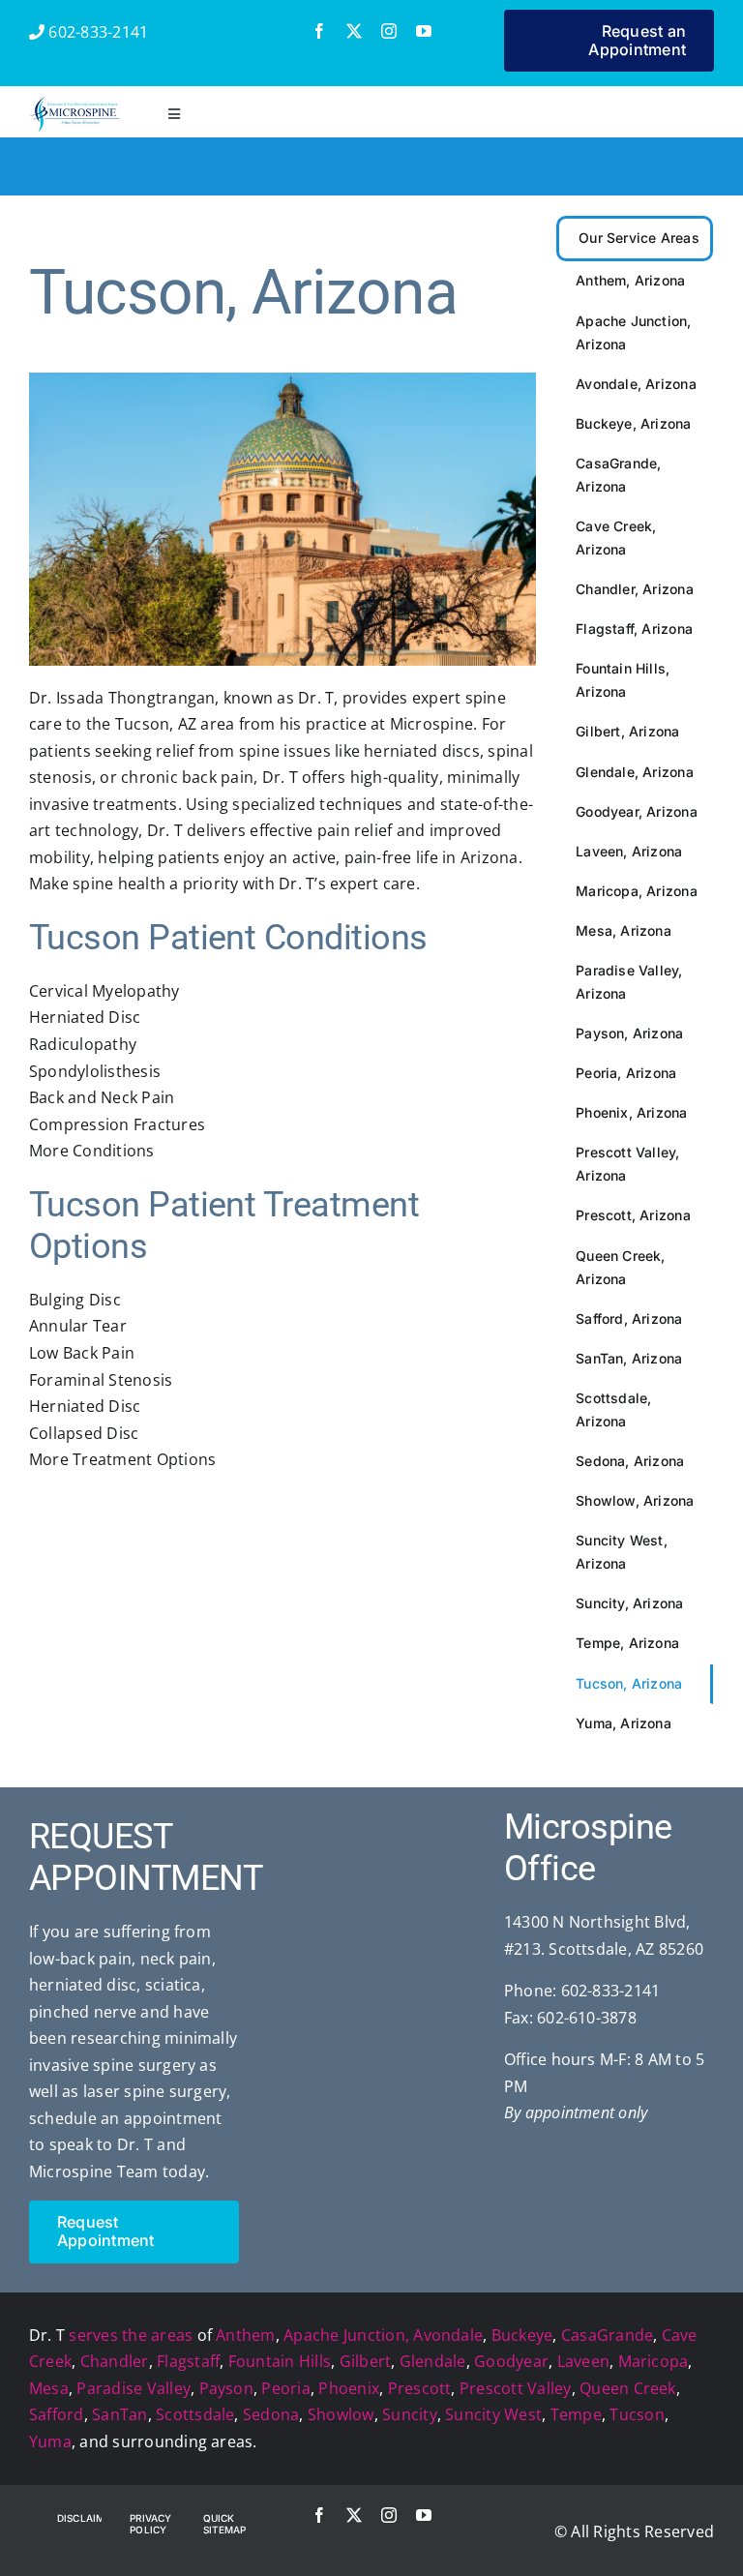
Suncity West (493, 2414)
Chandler (115, 2361)
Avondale (448, 2335)
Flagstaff (188, 2361)
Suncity (410, 2414)
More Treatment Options (122, 1459)
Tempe (576, 2414)
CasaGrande (607, 2335)
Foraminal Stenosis (101, 1380)
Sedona (271, 2414)
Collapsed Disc (84, 1433)
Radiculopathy (83, 1044)
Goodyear (511, 2361)
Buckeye (522, 2335)
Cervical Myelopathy (104, 991)
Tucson (637, 2414)
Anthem (245, 2335)
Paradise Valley (134, 2388)
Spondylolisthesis (95, 1071)
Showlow (341, 2414)
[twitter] (354, 31)
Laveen (583, 2361)
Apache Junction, (346, 2335)
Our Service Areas (639, 238)
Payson (226, 2388)
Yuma (50, 2441)
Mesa (49, 2388)
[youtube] (424, 31)
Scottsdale (195, 2414)
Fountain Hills (280, 2361)
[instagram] (389, 31)
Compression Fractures (117, 1124)
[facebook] (319, 31)
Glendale (433, 2361)
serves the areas (131, 2335)
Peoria (285, 2388)
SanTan (119, 2414)
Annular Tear (78, 1326)
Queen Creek (628, 2388)
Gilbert (366, 2361)
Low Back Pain (82, 1353)
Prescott (420, 2388)
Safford (57, 2414)
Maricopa (654, 2361)
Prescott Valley (516, 2388)
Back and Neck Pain (102, 1097)
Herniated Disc (85, 1017)
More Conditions (92, 1151)
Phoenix (349, 2388)
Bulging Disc (75, 1300)
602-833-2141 (96, 32)
